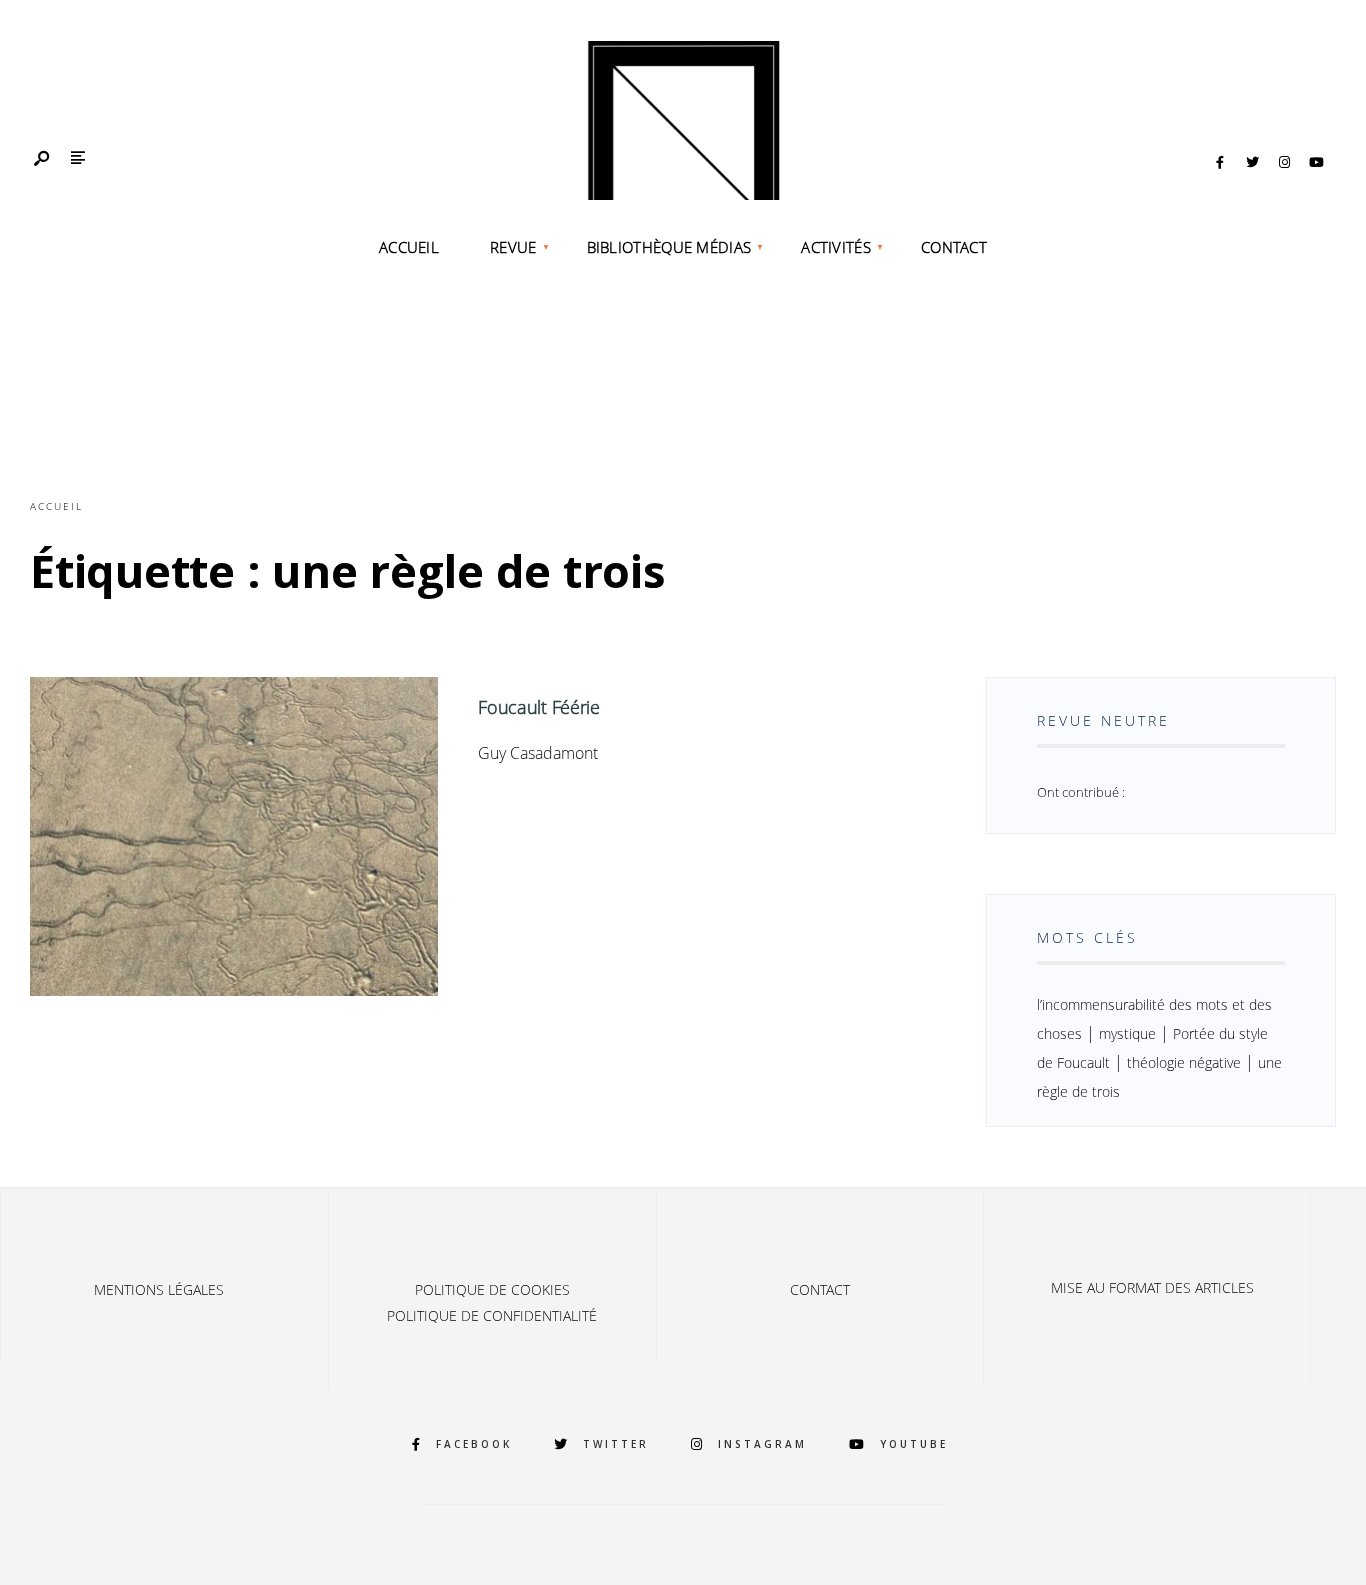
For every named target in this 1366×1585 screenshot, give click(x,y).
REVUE (513, 247)
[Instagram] (1284, 163)
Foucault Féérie (539, 707)
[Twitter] (1252, 163)
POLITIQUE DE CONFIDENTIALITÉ (492, 1315)
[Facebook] (1220, 163)
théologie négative (1184, 1062)
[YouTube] (1316, 163)
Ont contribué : (1081, 792)
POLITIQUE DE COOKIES (492, 1289)
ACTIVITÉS (836, 247)
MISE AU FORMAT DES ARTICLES (1152, 1287)
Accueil (409, 247)
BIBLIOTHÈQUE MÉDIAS (669, 247)
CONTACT (954, 247)
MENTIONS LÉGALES (159, 1289)
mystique (1127, 1033)
